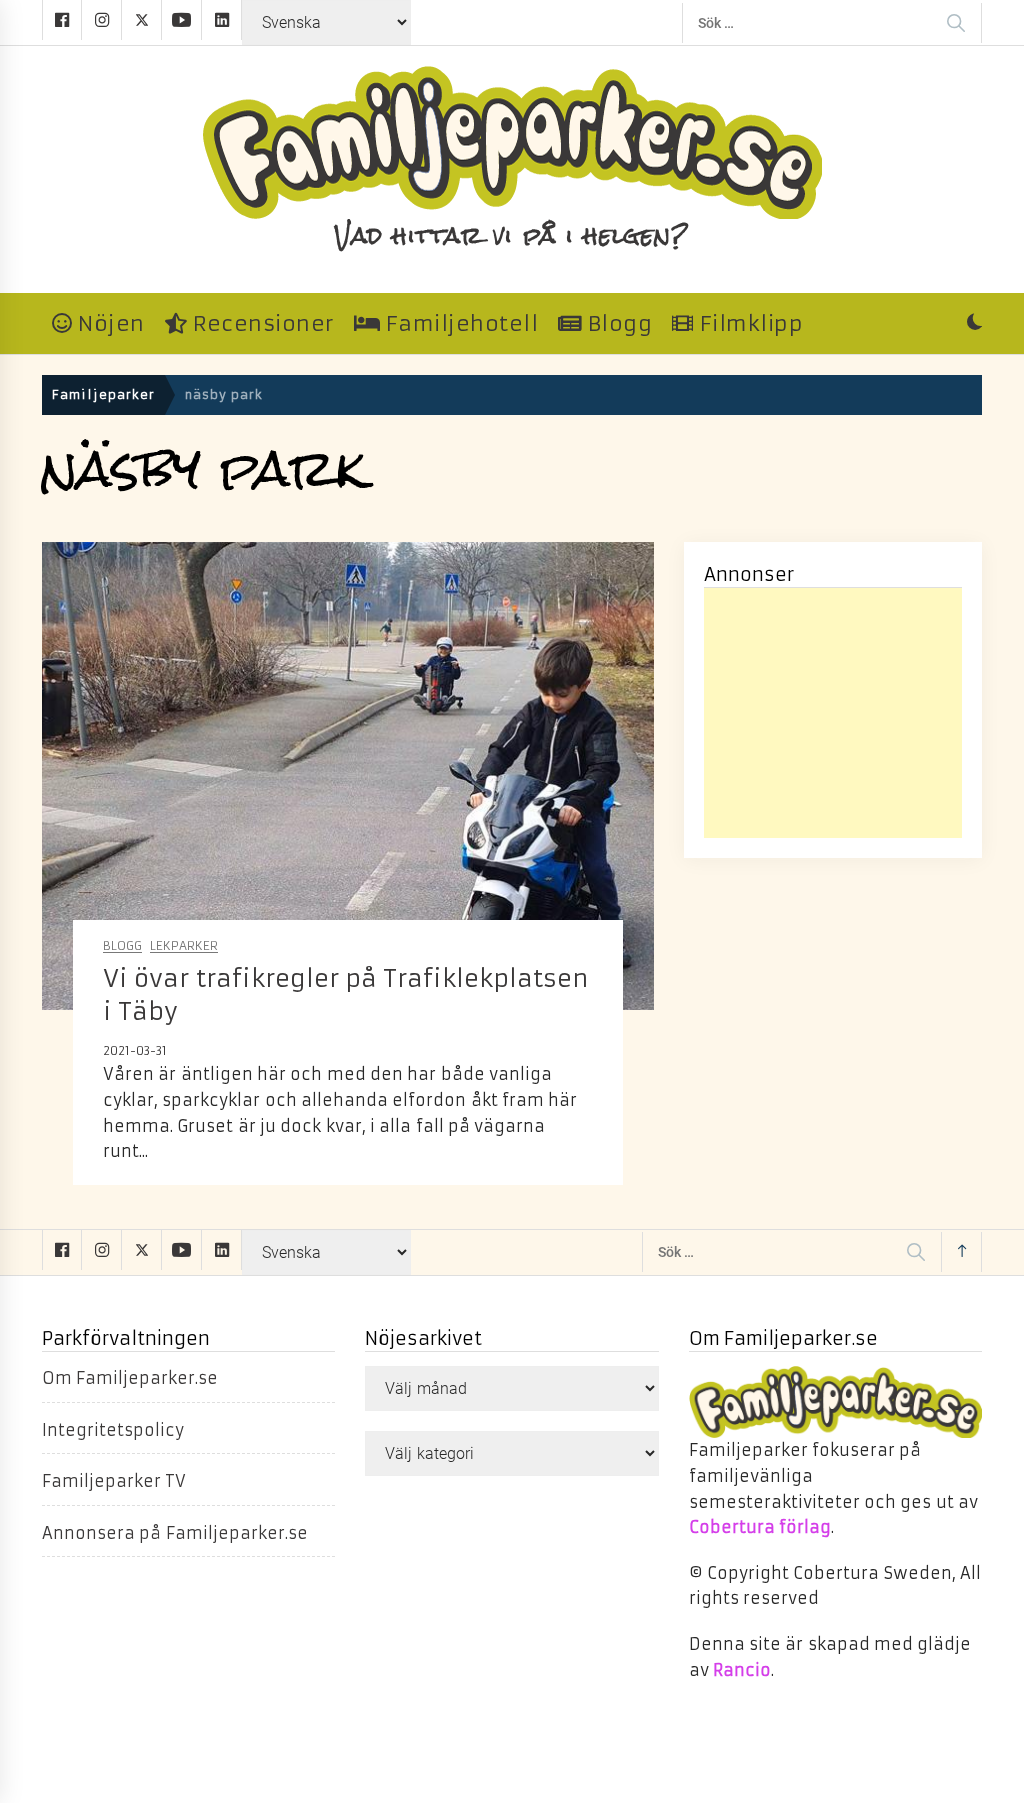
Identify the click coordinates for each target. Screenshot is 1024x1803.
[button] (974, 324)
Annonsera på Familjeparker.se (175, 1533)
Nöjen (109, 324)
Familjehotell (459, 324)
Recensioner (260, 324)
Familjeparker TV (114, 1481)
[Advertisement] (833, 713)
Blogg (617, 324)
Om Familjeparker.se (130, 1378)
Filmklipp (748, 324)
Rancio (742, 1670)
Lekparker (184, 946)
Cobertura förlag (760, 1527)
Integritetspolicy (113, 1430)
